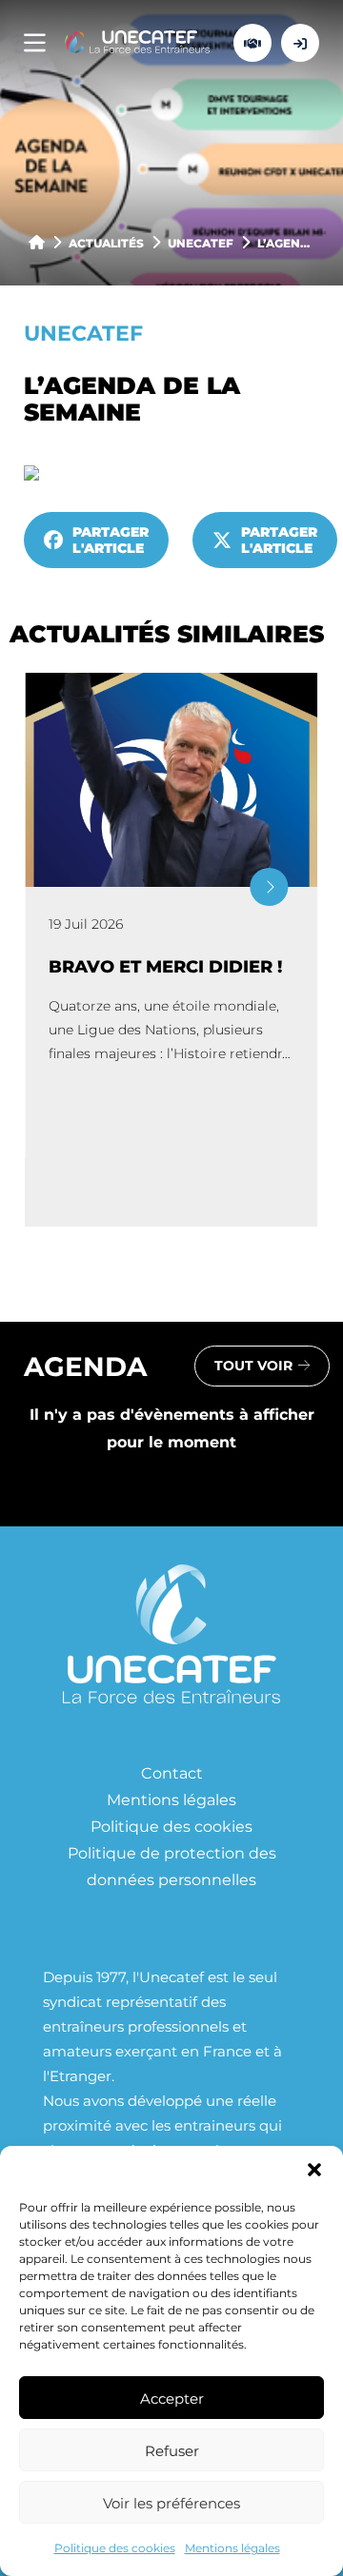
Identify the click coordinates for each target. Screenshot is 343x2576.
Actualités (106, 243)
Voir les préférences (171, 2503)
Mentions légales (232, 2547)
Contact (172, 1772)
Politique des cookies (115, 2547)
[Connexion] (300, 43)
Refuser (172, 2450)
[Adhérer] (252, 43)
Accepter (172, 2398)
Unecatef (201, 243)
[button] (314, 2170)
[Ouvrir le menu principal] (35, 43)
